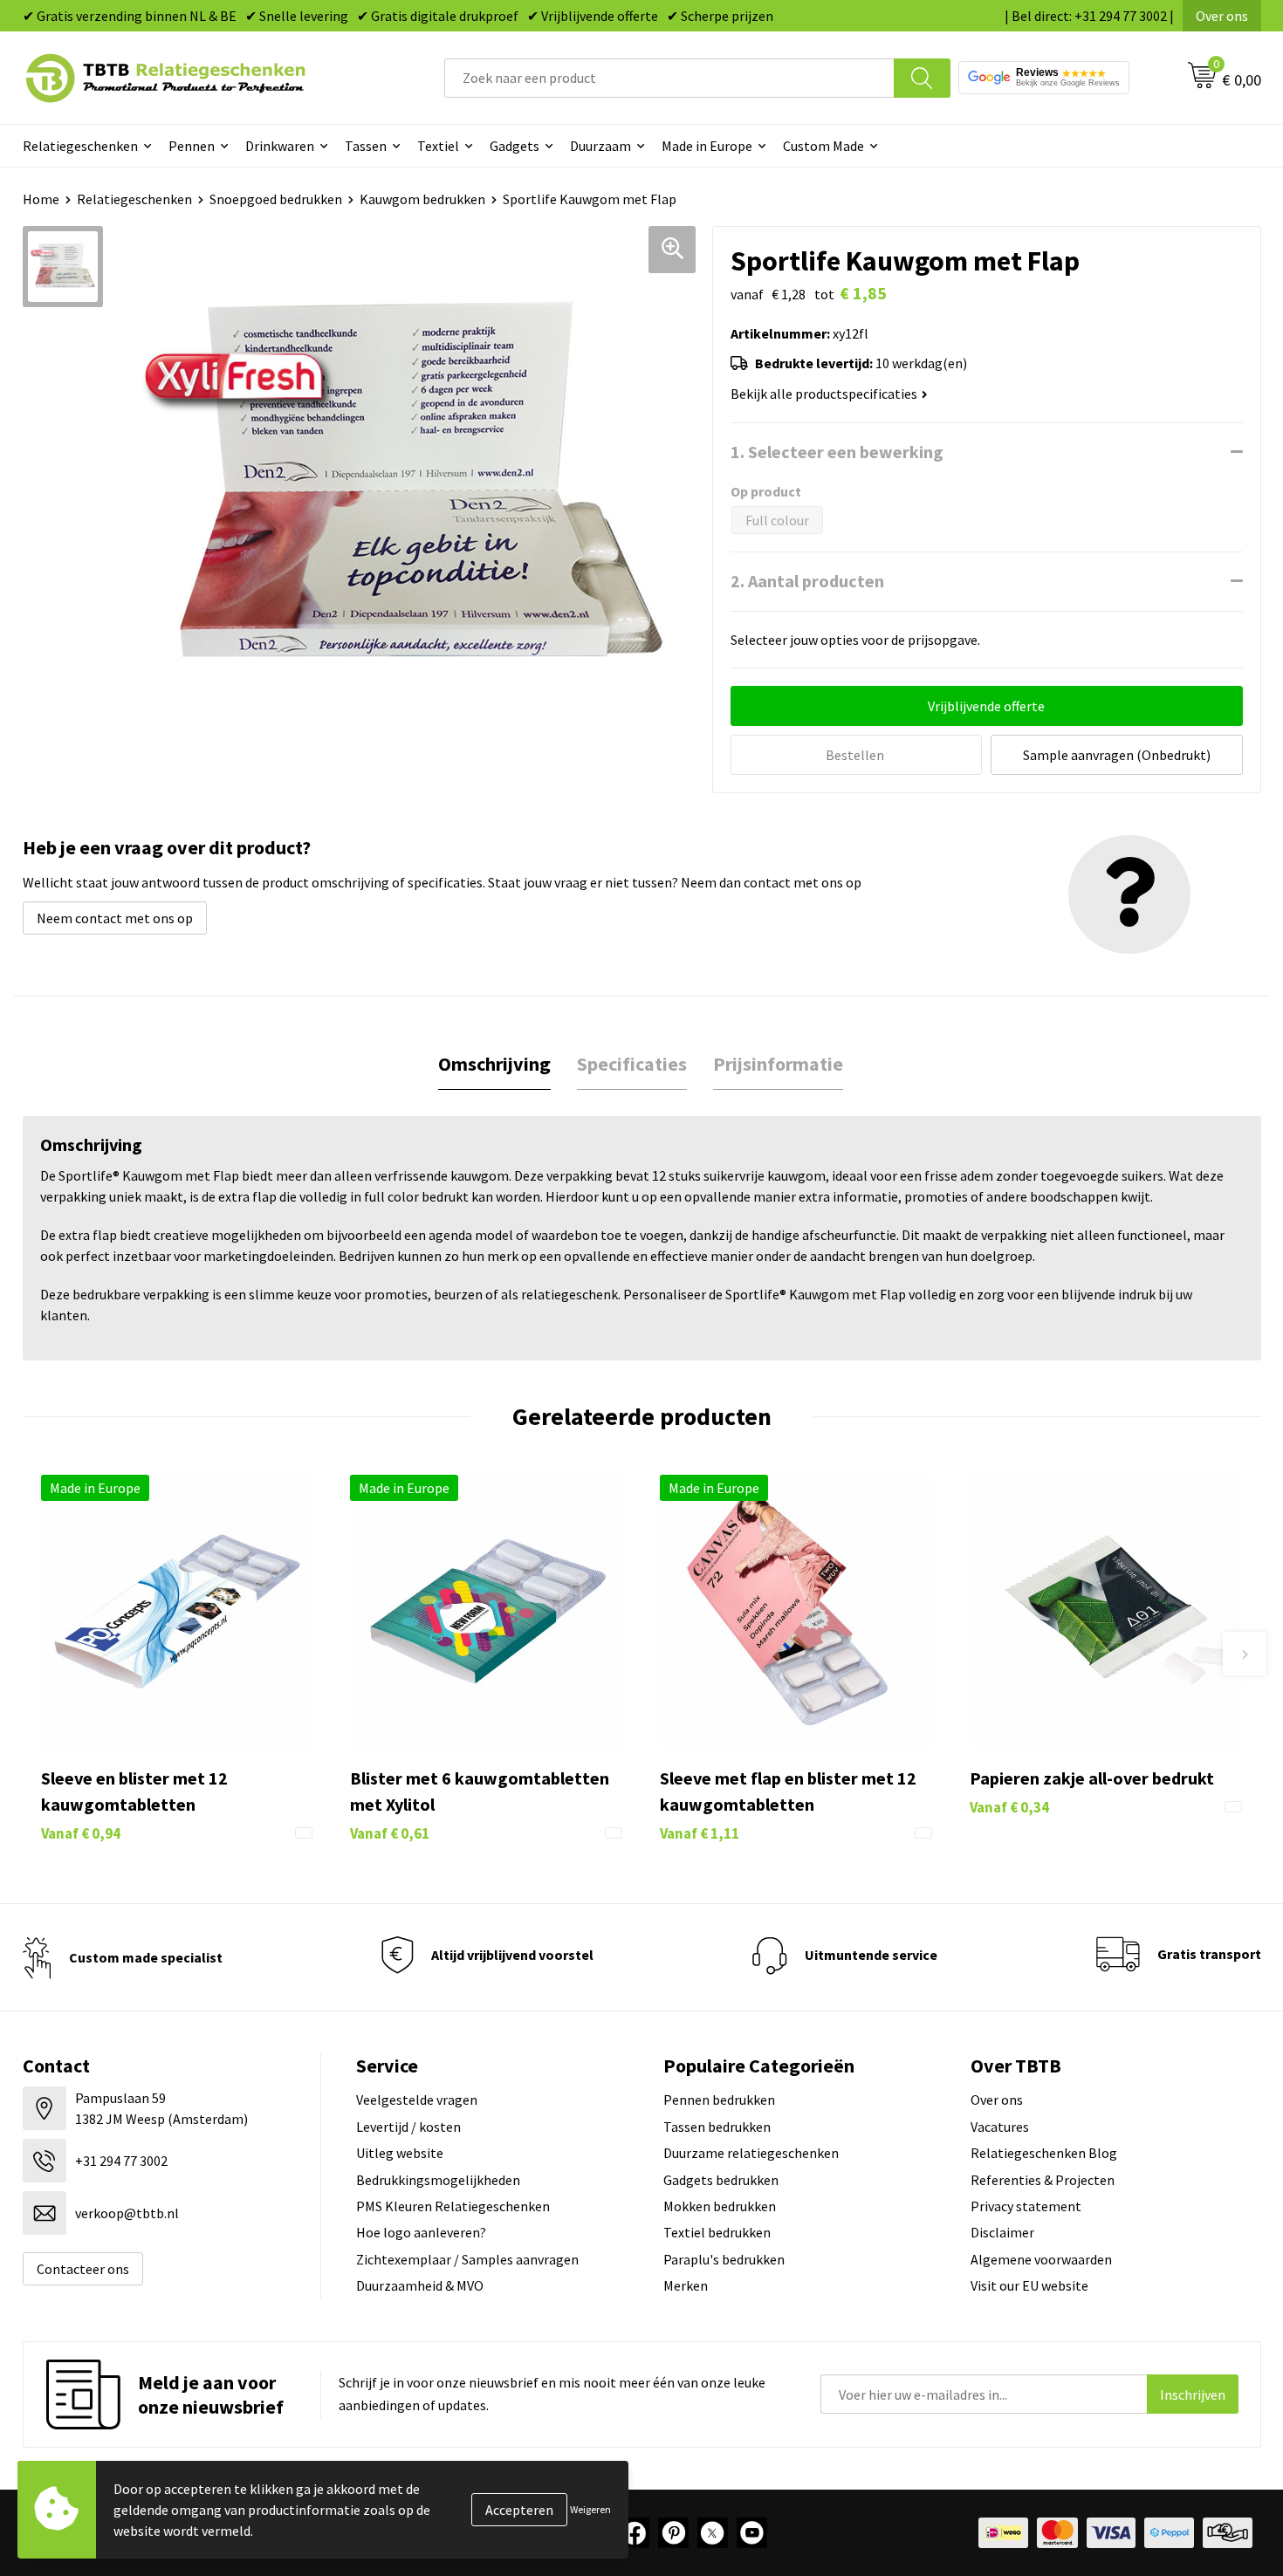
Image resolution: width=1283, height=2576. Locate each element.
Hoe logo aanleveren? (421, 2232)
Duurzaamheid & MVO (420, 2285)
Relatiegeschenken (80, 146)
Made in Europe (707, 146)
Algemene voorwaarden (1041, 2259)
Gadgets (515, 146)
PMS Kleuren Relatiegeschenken (453, 2206)
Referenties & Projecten (1043, 2180)
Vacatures (1000, 2127)
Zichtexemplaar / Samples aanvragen (467, 2259)
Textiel (438, 146)
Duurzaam (600, 146)
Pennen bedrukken (719, 2100)
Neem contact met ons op (115, 918)
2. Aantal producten (807, 581)
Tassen (366, 146)
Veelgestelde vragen (417, 2100)
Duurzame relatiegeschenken (751, 2153)
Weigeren (590, 2509)
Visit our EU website (1029, 2285)
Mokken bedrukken (720, 2206)
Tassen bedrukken (717, 2127)
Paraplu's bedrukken (724, 2259)
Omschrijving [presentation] (494, 1064)
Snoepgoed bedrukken (276, 199)
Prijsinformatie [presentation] (778, 1064)
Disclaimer (1002, 2232)
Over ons (1222, 16)
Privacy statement (1026, 2206)
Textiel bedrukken (717, 2232)
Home (41, 199)
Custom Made (823, 146)
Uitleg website (400, 2153)
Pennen (192, 146)
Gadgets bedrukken (721, 2180)
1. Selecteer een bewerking (837, 452)
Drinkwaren (280, 146)
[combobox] (669, 78)
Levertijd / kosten (408, 2127)
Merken (686, 2285)
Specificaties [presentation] (632, 1064)
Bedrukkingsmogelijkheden (438, 2180)
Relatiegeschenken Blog (1044, 2153)
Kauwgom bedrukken (422, 199)
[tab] (494, 1064)
